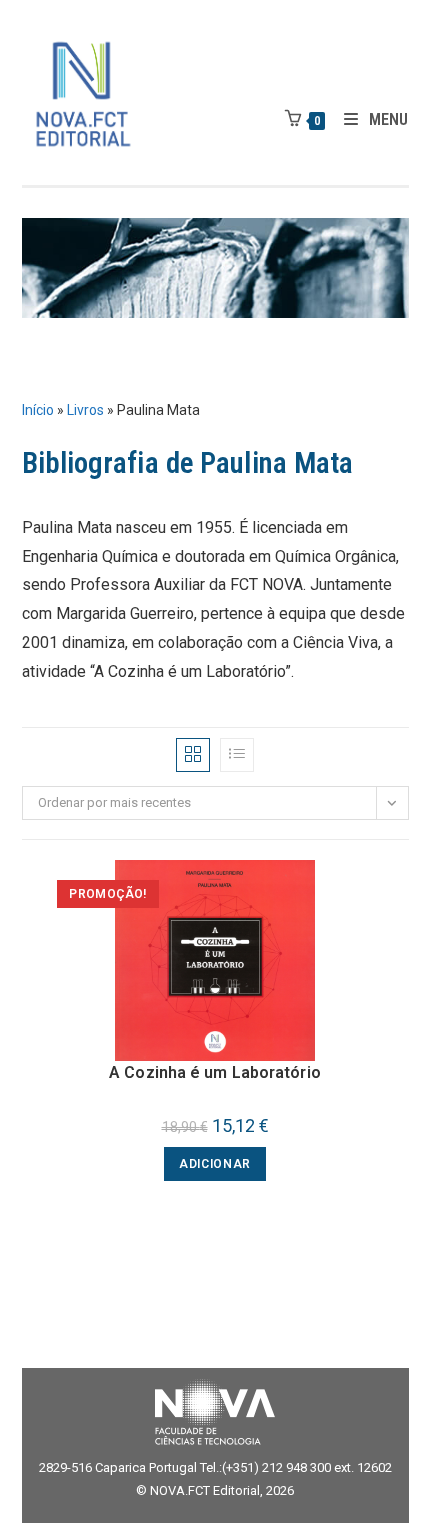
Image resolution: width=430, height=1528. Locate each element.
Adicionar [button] (215, 1164)
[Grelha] (193, 755)
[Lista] (237, 755)
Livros (85, 410)
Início (38, 410)
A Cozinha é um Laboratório (215, 1072)
